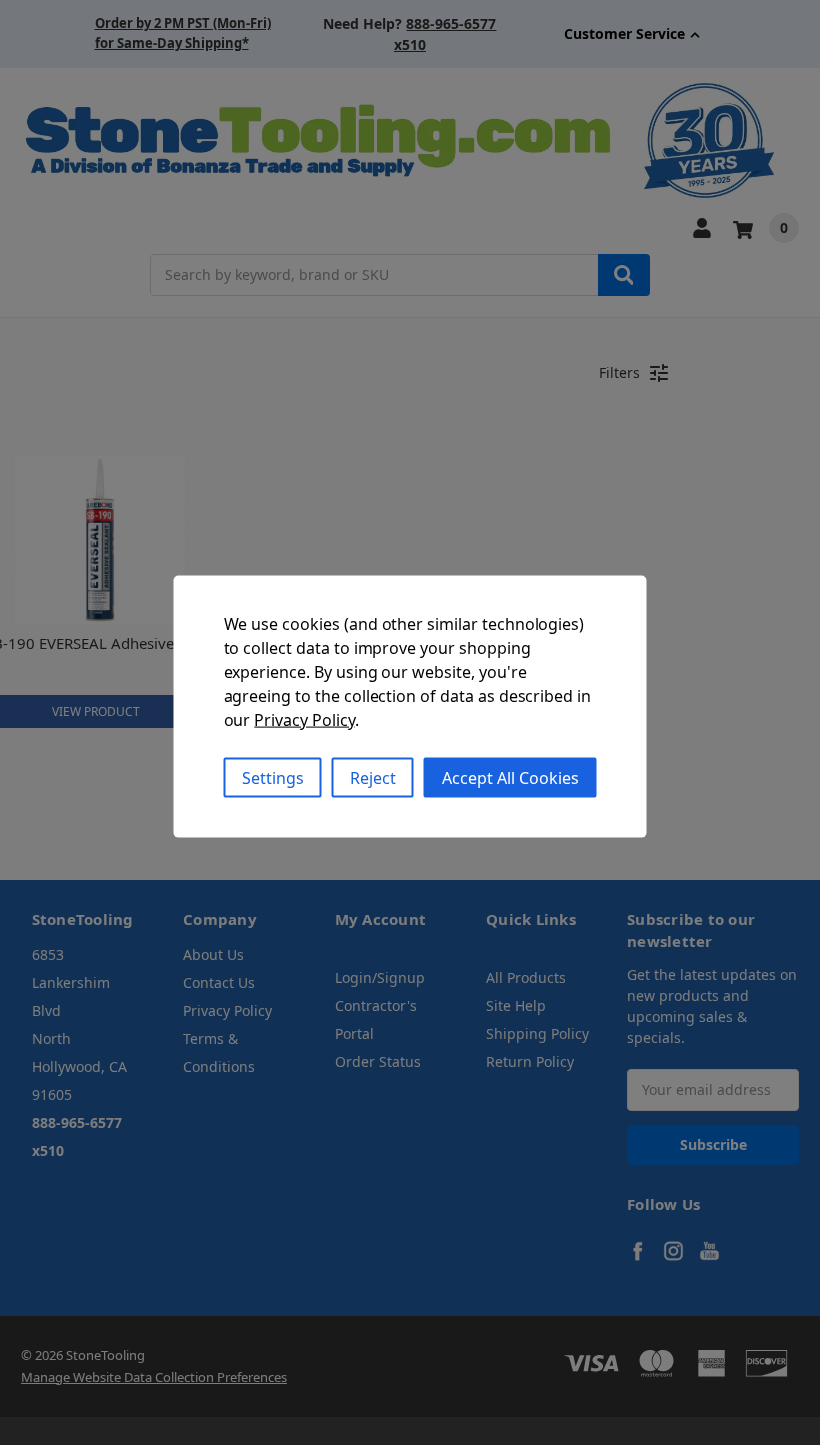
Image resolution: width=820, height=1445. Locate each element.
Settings (273, 777)
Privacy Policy (304, 719)
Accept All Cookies (510, 777)
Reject (373, 777)
